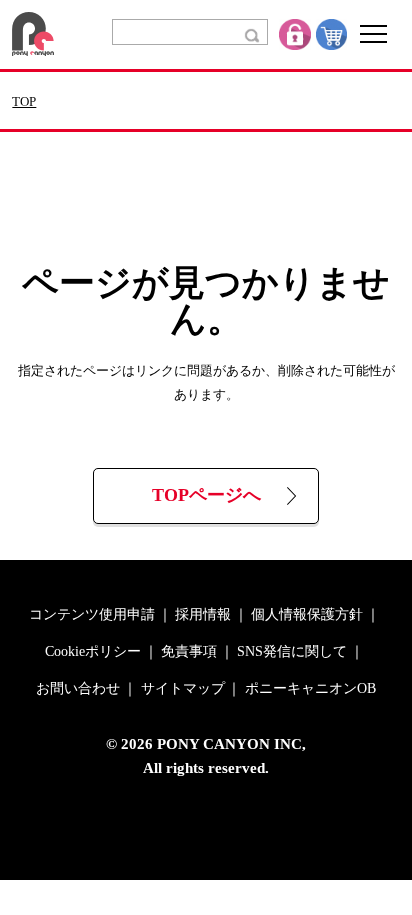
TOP (24, 102)
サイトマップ (183, 689)
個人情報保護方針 (307, 615)
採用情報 (203, 615)
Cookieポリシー (93, 652)
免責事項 (189, 652)
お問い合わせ (78, 689)
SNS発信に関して (292, 652)
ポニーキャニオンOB (310, 689)
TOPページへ (206, 496)
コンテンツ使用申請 (92, 615)
